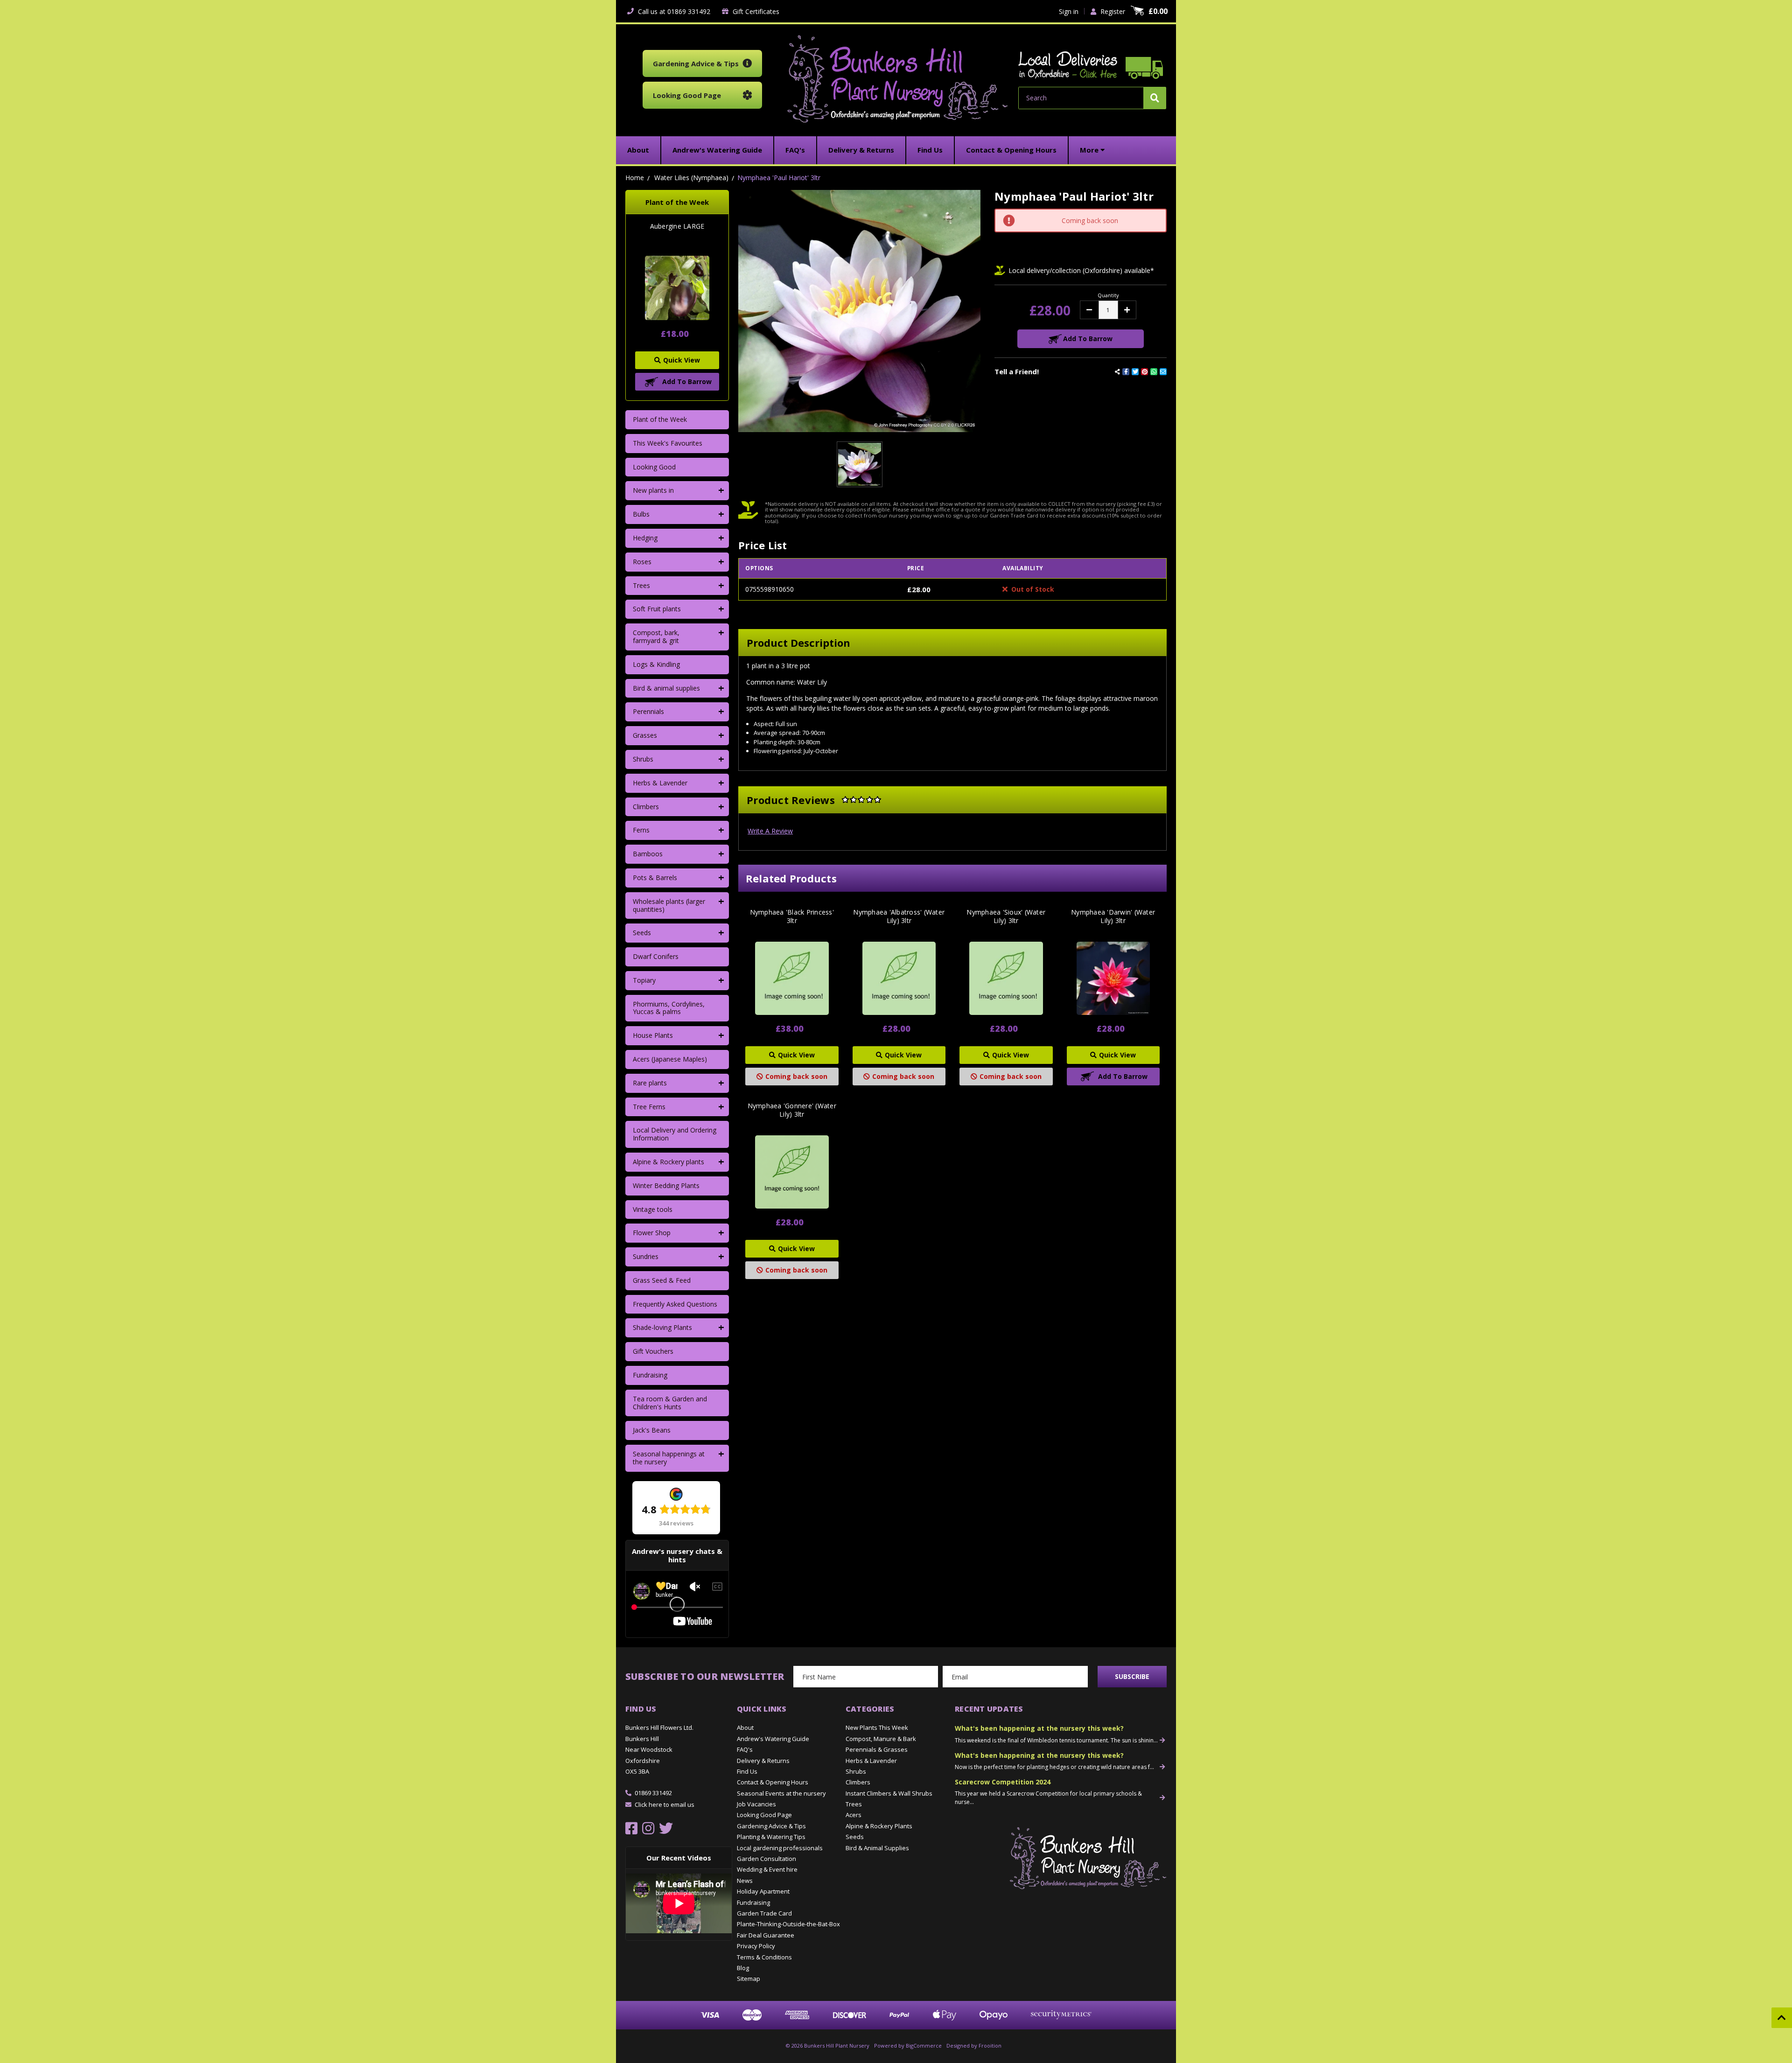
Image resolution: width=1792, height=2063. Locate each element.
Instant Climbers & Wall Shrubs (889, 1793)
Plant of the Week (660, 419)
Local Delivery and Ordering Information (675, 1134)
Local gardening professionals (780, 1848)
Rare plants (650, 1083)
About (745, 1727)
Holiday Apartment (763, 1891)
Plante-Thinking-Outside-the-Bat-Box (788, 1924)
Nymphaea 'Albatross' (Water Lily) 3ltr (899, 916)
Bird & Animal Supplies (877, 1848)
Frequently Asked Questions (675, 1304)
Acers (854, 1815)
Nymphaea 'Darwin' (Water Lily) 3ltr (1113, 916)
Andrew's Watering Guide (773, 1739)
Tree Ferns (649, 1107)
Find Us (747, 1771)
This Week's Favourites (668, 443)
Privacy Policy (756, 1946)
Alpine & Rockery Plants (879, 1826)
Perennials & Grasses (877, 1749)
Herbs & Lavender (660, 783)
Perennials (648, 711)
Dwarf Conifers (656, 956)
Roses (642, 562)
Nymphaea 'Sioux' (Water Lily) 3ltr (1006, 916)
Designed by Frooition (974, 2046)
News (745, 1881)
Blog (743, 1968)
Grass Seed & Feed (662, 1280)
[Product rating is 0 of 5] (861, 800)
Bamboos (648, 854)
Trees (641, 585)
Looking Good (654, 467)
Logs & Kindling (656, 664)
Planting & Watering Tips (771, 1837)
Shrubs (643, 759)
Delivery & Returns (763, 1761)
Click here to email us (665, 1804)
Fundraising (650, 1375)
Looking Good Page (764, 1815)
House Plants (653, 1035)
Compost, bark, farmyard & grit (656, 636)
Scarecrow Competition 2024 (1003, 1782)
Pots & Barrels (655, 878)
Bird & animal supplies (666, 688)
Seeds (642, 933)
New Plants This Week (877, 1727)
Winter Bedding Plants (666, 1185)
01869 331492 (653, 1793)
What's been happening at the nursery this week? (1039, 1728)
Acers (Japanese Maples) (670, 1059)
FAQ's (745, 1749)
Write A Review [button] (770, 831)
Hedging (645, 538)
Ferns (641, 830)
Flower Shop (652, 1233)
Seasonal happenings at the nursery (669, 1458)
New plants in (653, 490)
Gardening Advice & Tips (771, 1826)
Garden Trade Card (764, 1913)
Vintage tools (653, 1209)
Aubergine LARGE (677, 226)
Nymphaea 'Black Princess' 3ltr (792, 916)
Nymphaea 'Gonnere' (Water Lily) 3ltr (792, 1110)
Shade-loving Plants (662, 1327)
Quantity (1108, 295)
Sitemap (749, 1979)
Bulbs (641, 514)
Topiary (644, 980)
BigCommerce (924, 2046)
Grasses (645, 735)
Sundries (646, 1256)
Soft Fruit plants (657, 609)
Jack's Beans (652, 1430)
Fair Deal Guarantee (766, 1935)
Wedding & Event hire (767, 1869)
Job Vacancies (756, 1804)
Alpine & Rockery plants (668, 1162)
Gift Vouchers (653, 1351)
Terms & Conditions (764, 1957)
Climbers (646, 807)
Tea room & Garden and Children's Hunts (670, 1403)
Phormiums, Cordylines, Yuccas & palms (669, 1008)
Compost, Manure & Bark (881, 1739)
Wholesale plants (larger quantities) (669, 905)
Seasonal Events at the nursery (781, 1793)
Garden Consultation (766, 1859)
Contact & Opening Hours (773, 1782)
